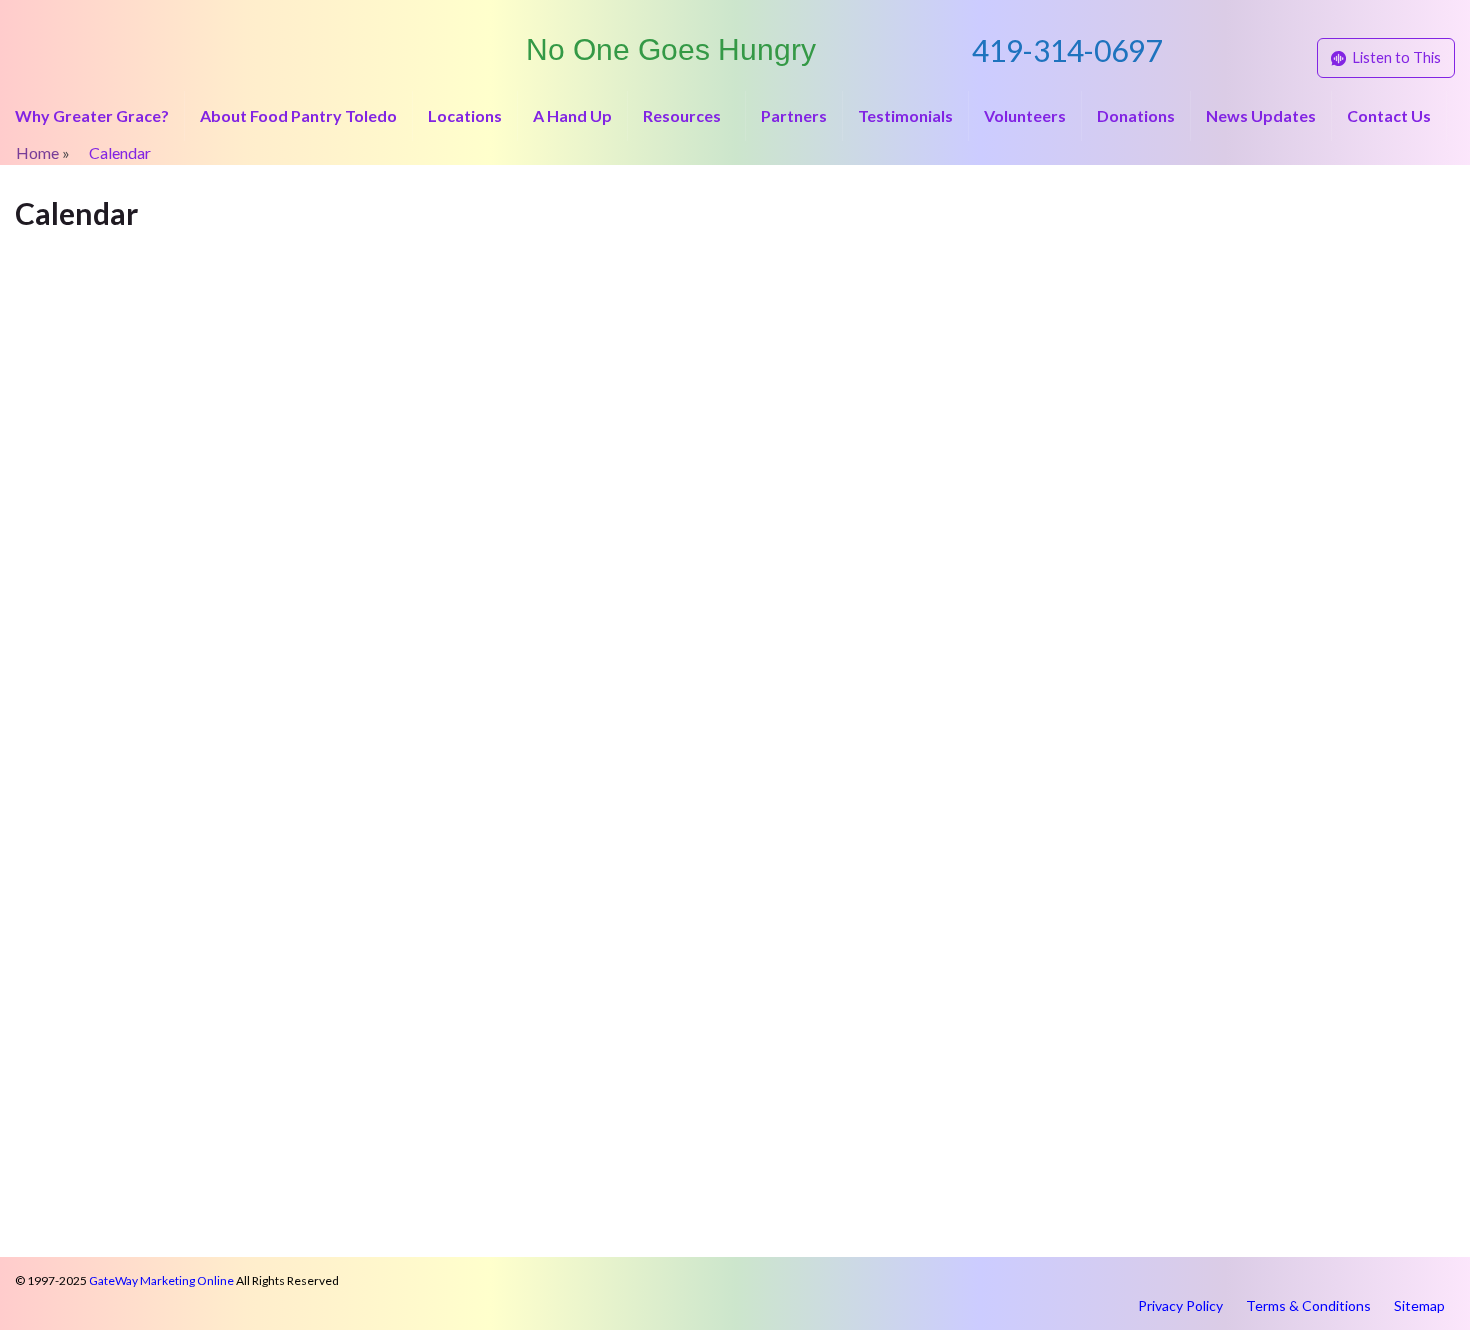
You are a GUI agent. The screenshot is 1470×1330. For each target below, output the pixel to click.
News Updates (1261, 115)
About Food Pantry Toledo (298, 115)
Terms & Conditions (1308, 1305)
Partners (794, 115)
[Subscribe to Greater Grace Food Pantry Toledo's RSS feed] (24, 21)
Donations (1136, 115)
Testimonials (905, 115)
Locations (465, 115)
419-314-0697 (1067, 50)
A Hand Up (572, 115)
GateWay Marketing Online (161, 1280)
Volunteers (1025, 115)
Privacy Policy (1180, 1305)
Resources (683, 115)
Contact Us (1389, 115)
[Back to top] (1425, 1285)
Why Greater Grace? (92, 115)
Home (37, 152)
